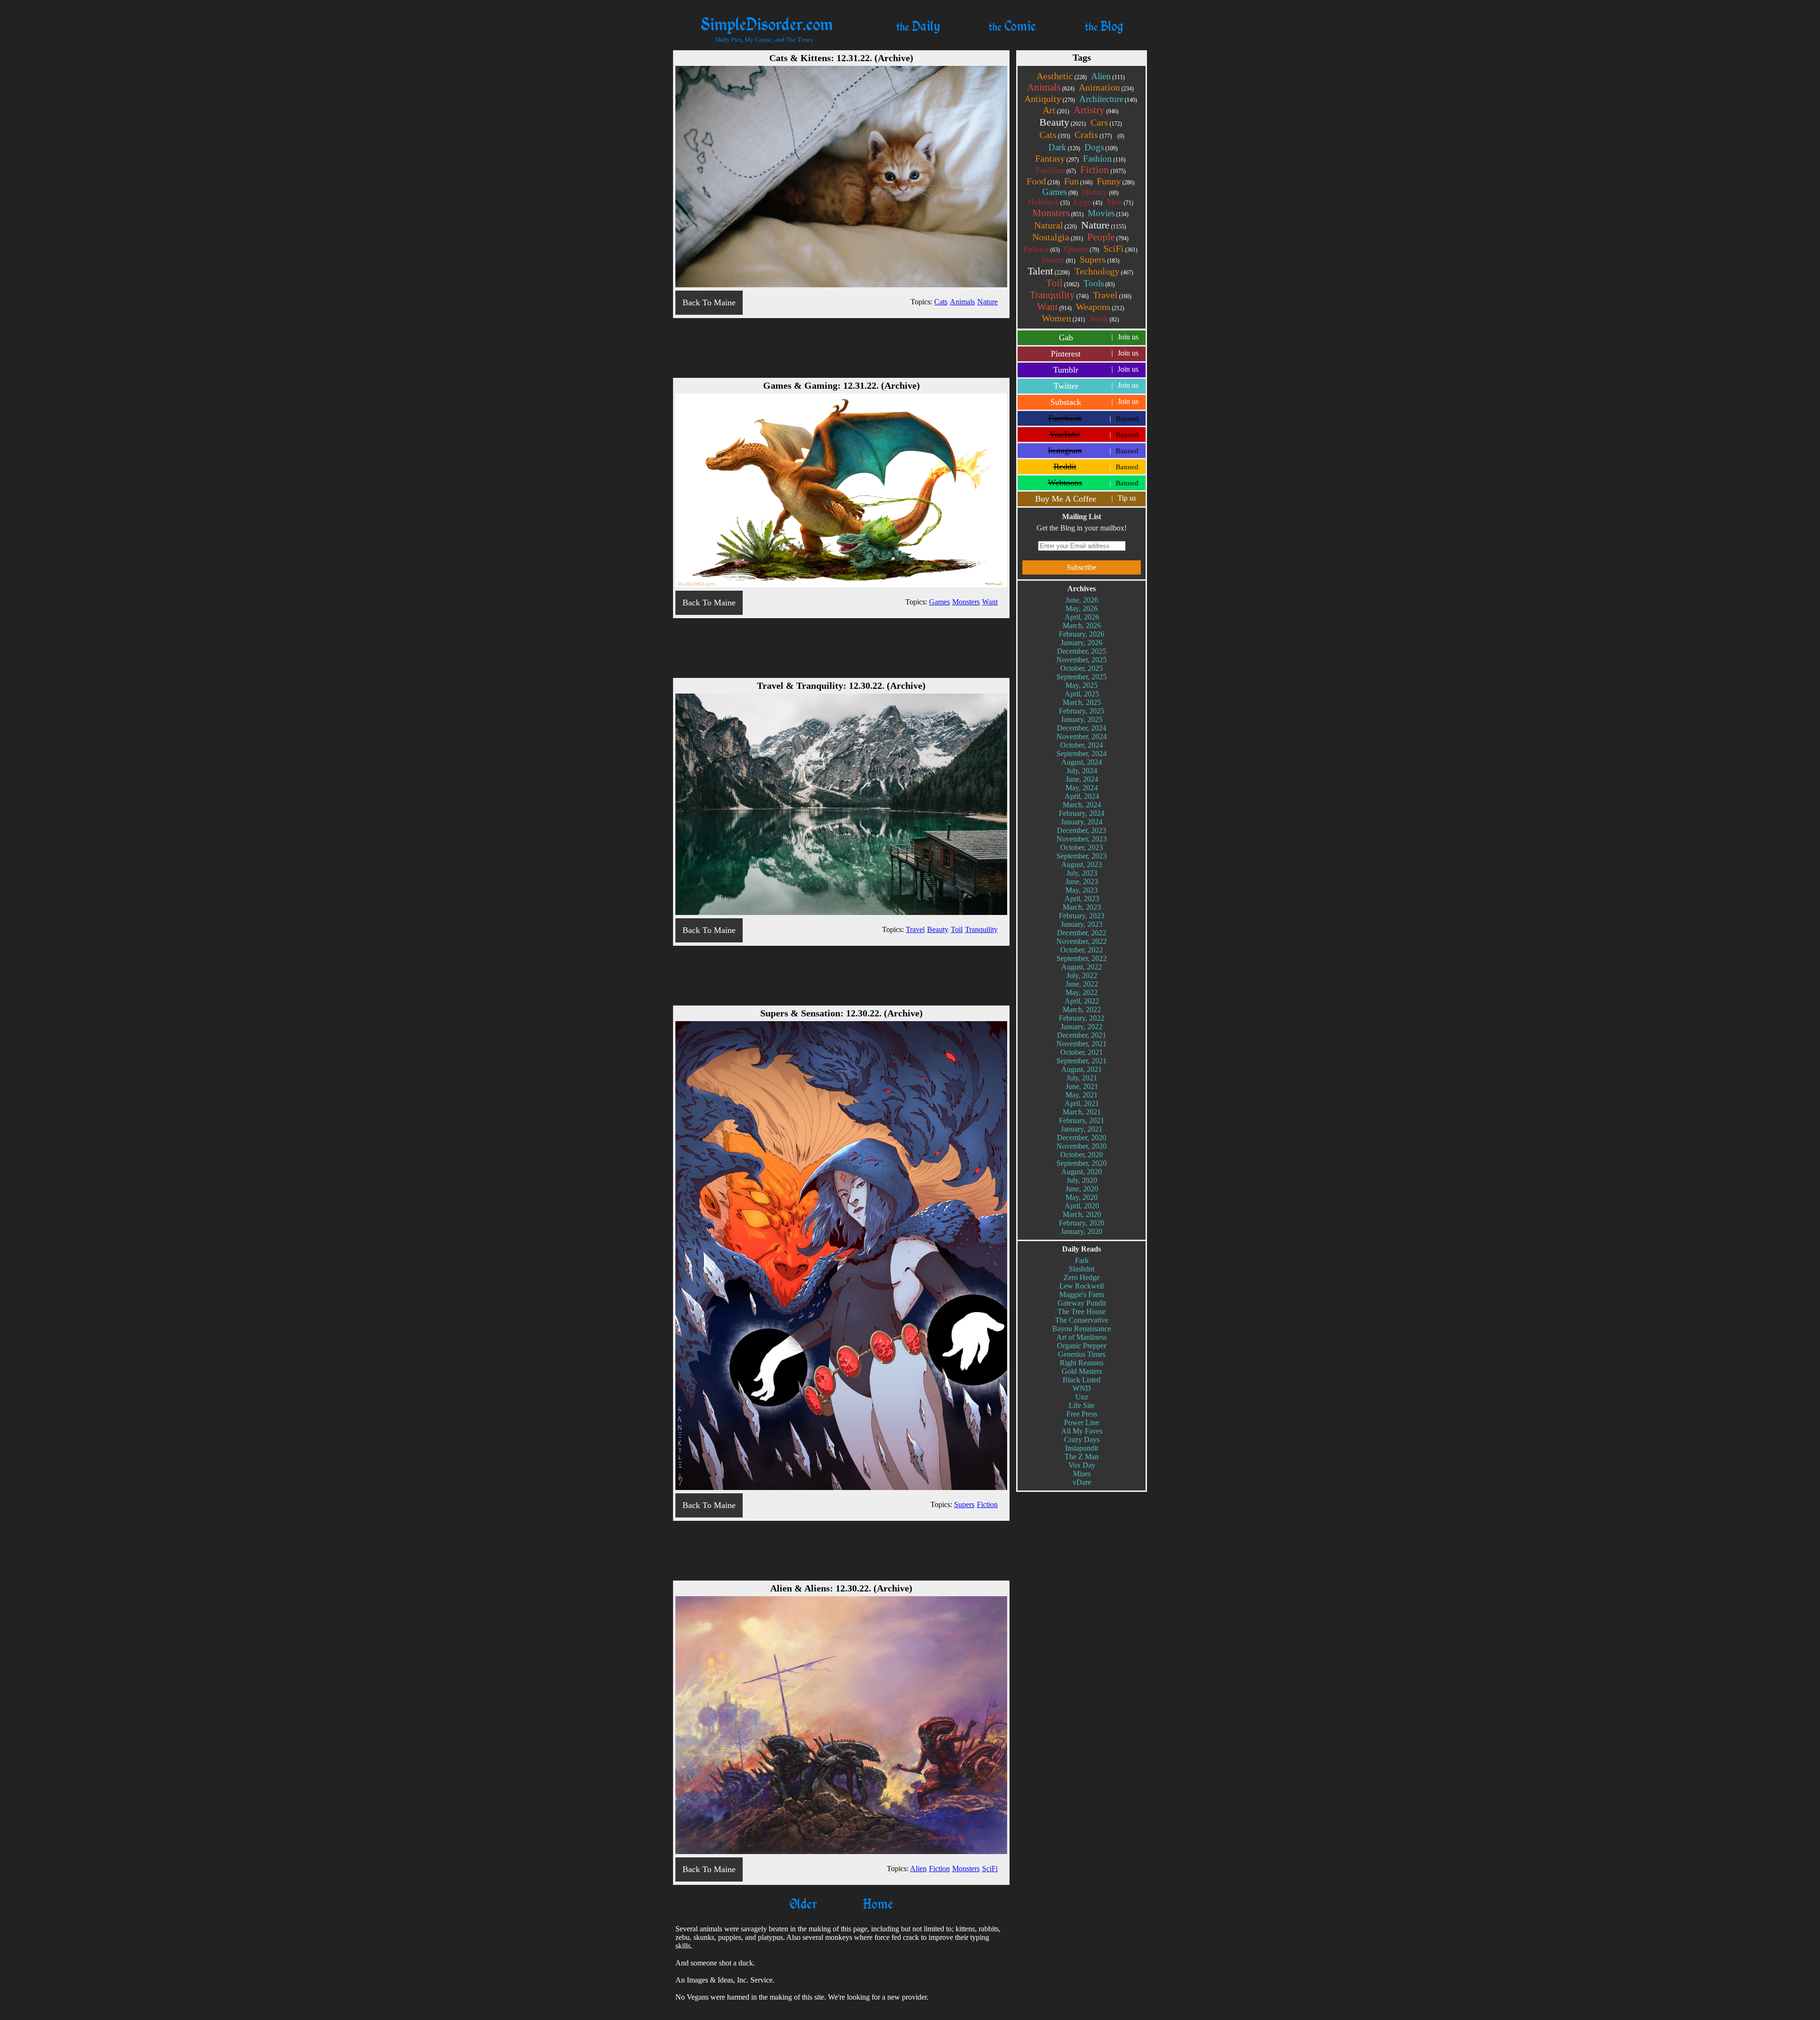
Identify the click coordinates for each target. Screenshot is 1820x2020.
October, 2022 (1082, 950)
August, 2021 (1082, 1069)
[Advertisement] (841, 347)
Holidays (1049, 202)
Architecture (1108, 99)
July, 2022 (1082, 975)
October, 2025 (1082, 668)
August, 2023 (1082, 864)
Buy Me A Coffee (1086, 499)
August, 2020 (1082, 1172)
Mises (1082, 1474)
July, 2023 (1082, 873)
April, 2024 (1082, 796)
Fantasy (1057, 158)
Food (1043, 181)
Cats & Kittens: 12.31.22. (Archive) (841, 58)
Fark (1082, 1260)
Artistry (1096, 110)
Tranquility (1059, 295)
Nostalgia (1058, 237)
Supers (1100, 259)
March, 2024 (1082, 805)
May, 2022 (1082, 992)
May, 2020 (1082, 1197)
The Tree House (1082, 1312)
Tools (1099, 283)
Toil (1063, 283)
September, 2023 (1082, 856)
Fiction (1103, 170)
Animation (1106, 87)
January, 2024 (1082, 822)
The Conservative (1082, 1320)
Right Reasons (1082, 1363)
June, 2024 (1082, 779)
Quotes (1082, 249)
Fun (1078, 181)
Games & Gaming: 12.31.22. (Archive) (842, 385)
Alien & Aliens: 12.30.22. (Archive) (841, 1588)
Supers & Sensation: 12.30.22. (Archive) (842, 1013)
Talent (1049, 271)
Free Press (1082, 1414)
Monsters (1058, 213)
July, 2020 (1082, 1180)
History (1100, 192)
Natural (1056, 225)
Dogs (1101, 147)
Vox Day (1082, 1465)
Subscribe (1082, 567)
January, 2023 (1082, 924)
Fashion (1104, 159)
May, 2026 (1082, 608)
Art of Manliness (1082, 1337)
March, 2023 (1082, 907)
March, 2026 (1082, 626)
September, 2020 (1082, 1163)
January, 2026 (1082, 643)
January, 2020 (1082, 1231)
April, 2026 (1082, 617)
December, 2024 (1082, 728)
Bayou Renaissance (1082, 1329)
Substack (1094, 402)
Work (1104, 319)
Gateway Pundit (1082, 1303)
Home (876, 1903)
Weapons (1100, 307)
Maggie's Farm (1082, 1294)
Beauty (1063, 122)
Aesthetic (1062, 76)
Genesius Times (1082, 1354)
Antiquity (1050, 99)
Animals (1051, 87)
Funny (1116, 181)
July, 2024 (1082, 771)
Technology (1104, 271)
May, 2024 (1082, 788)
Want (1054, 307)
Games (1060, 192)
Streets (1058, 260)
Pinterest (1095, 354)
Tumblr (1096, 370)
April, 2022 (1082, 1001)
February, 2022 (1082, 1018)
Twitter (1096, 386)
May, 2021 (1082, 1095)
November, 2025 (1082, 660)
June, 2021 (1082, 1086)
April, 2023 (1082, 899)
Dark (1064, 147)
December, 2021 (1082, 1035)
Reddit (1096, 466)
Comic (1012, 26)
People (1108, 237)
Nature (1104, 225)
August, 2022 (1082, 967)
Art (1056, 110)
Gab (1099, 338)
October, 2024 (1082, 745)
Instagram (1093, 450)
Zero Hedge (1082, 1277)
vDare (1082, 1482)
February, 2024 (1082, 813)
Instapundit (1082, 1448)
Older (803, 1903)
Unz (1082, 1397)
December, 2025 (1082, 651)
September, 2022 (1082, 958)
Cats (1055, 135)
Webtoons (1093, 483)
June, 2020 (1082, 1189)
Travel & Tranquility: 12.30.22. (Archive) (841, 686)
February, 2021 (1082, 1120)
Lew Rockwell (1082, 1286)
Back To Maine (709, 302)
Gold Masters (1082, 1371)
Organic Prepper (1082, 1346)
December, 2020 (1082, 1138)
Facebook (1094, 418)
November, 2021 (1082, 1044)
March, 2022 (1082, 1010)
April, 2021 (1082, 1103)
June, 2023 (1082, 882)
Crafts (1093, 135)
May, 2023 (1082, 890)
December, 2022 (1082, 933)
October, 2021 (1082, 1052)
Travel (1112, 295)
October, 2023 (1082, 847)
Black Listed (1082, 1380)
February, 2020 (1082, 1223)
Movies (1108, 213)
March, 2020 (1082, 1214)
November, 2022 (1082, 941)
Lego (1088, 202)
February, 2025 (1082, 711)
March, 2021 (1082, 1112)
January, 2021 (1082, 1129)
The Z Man (1082, 1457)
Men (1120, 202)
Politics (1042, 249)
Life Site (1082, 1405)
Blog (1104, 26)
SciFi (1120, 248)
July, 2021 (1082, 1078)
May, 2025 (1082, 685)
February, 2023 (1082, 916)
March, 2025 (1082, 702)
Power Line (1082, 1422)
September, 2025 (1082, 677)
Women (1063, 318)
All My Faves (1082, 1431)
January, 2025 (1082, 719)
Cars (1106, 122)
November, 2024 (1082, 736)
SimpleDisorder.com (767, 23)
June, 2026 (1082, 600)
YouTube (1094, 434)
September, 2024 (1082, 754)
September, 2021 (1082, 1061)
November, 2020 (1082, 1146)
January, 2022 (1082, 1027)
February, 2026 (1082, 634)
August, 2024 (1082, 762)
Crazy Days (1082, 1440)
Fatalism (1056, 170)
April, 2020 (1082, 1206)
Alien (1108, 76)
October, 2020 (1082, 1155)
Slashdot (1082, 1269)
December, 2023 (1082, 830)
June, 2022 (1082, 984)
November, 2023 (1082, 839)
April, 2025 (1082, 694)
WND (1082, 1388)
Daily (918, 26)
